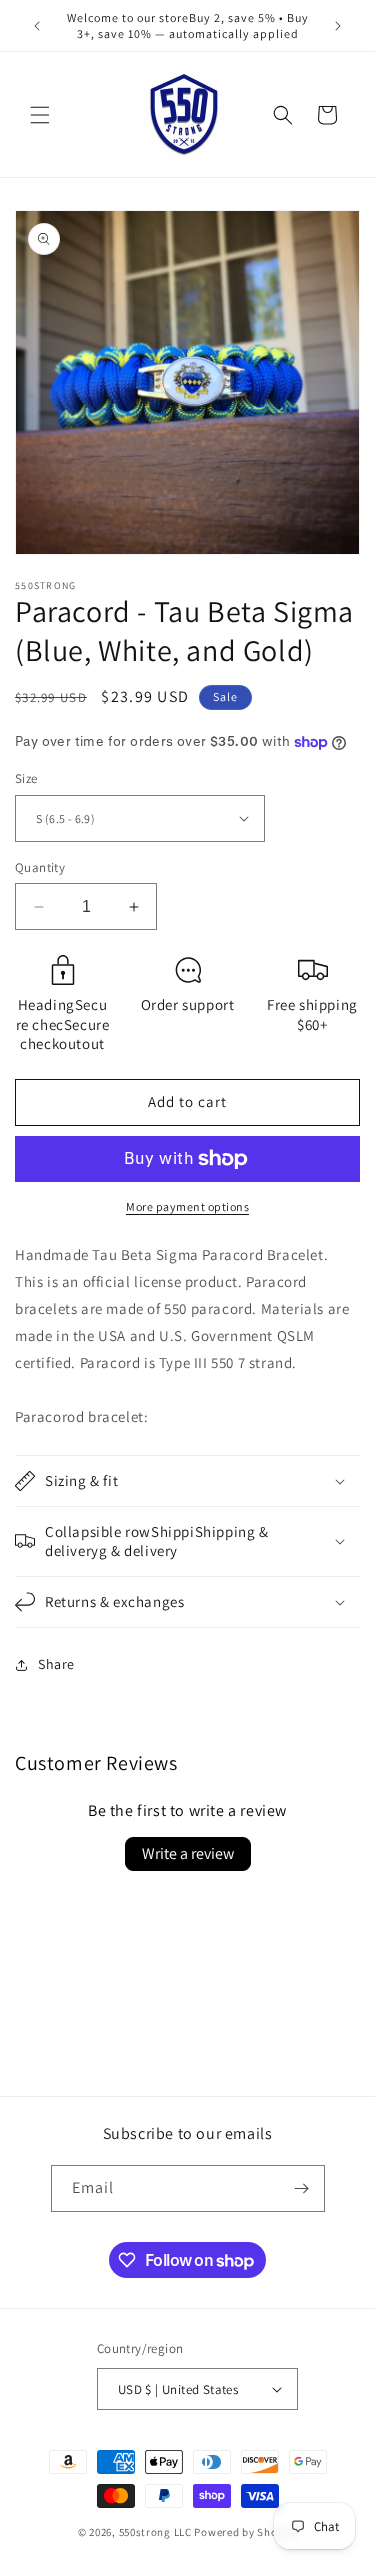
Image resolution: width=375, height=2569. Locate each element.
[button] (40, 115)
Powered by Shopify (245, 2532)
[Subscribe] (302, 2188)
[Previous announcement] (37, 26)
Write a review (188, 1853)
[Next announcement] (338, 26)
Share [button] (56, 1664)
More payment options (187, 1206)
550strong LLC (155, 2532)
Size (26, 778)
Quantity (40, 867)
